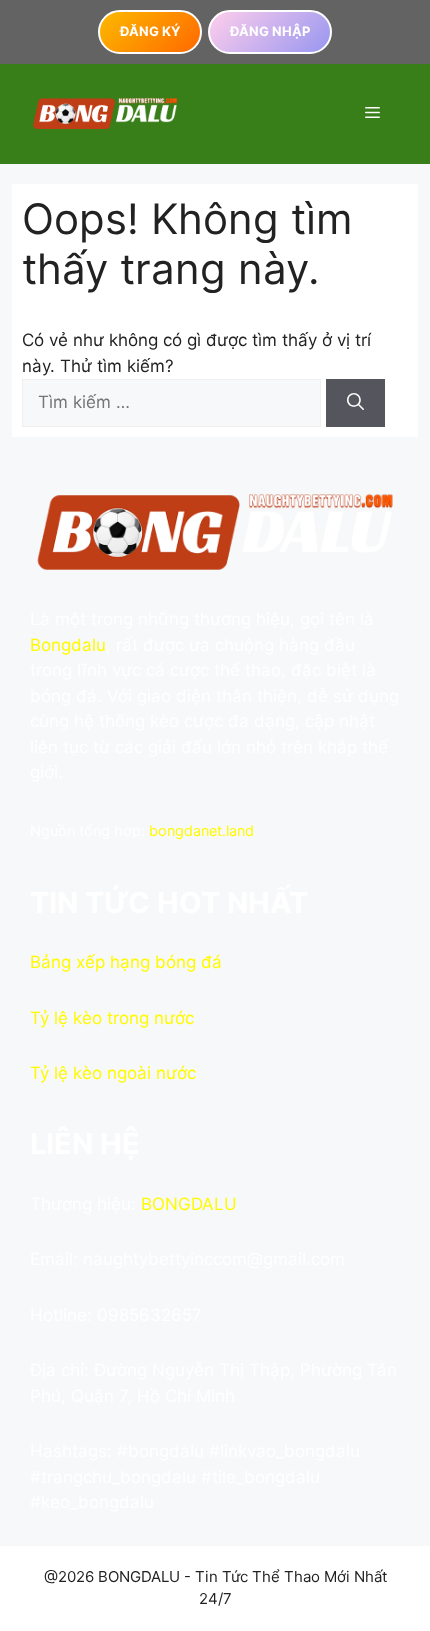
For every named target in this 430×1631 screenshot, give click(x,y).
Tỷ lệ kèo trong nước (112, 1018)
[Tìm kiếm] (355, 403)
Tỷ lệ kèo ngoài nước (113, 1073)
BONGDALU (189, 1204)
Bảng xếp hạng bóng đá (126, 962)
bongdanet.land (201, 830)
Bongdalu (68, 645)
